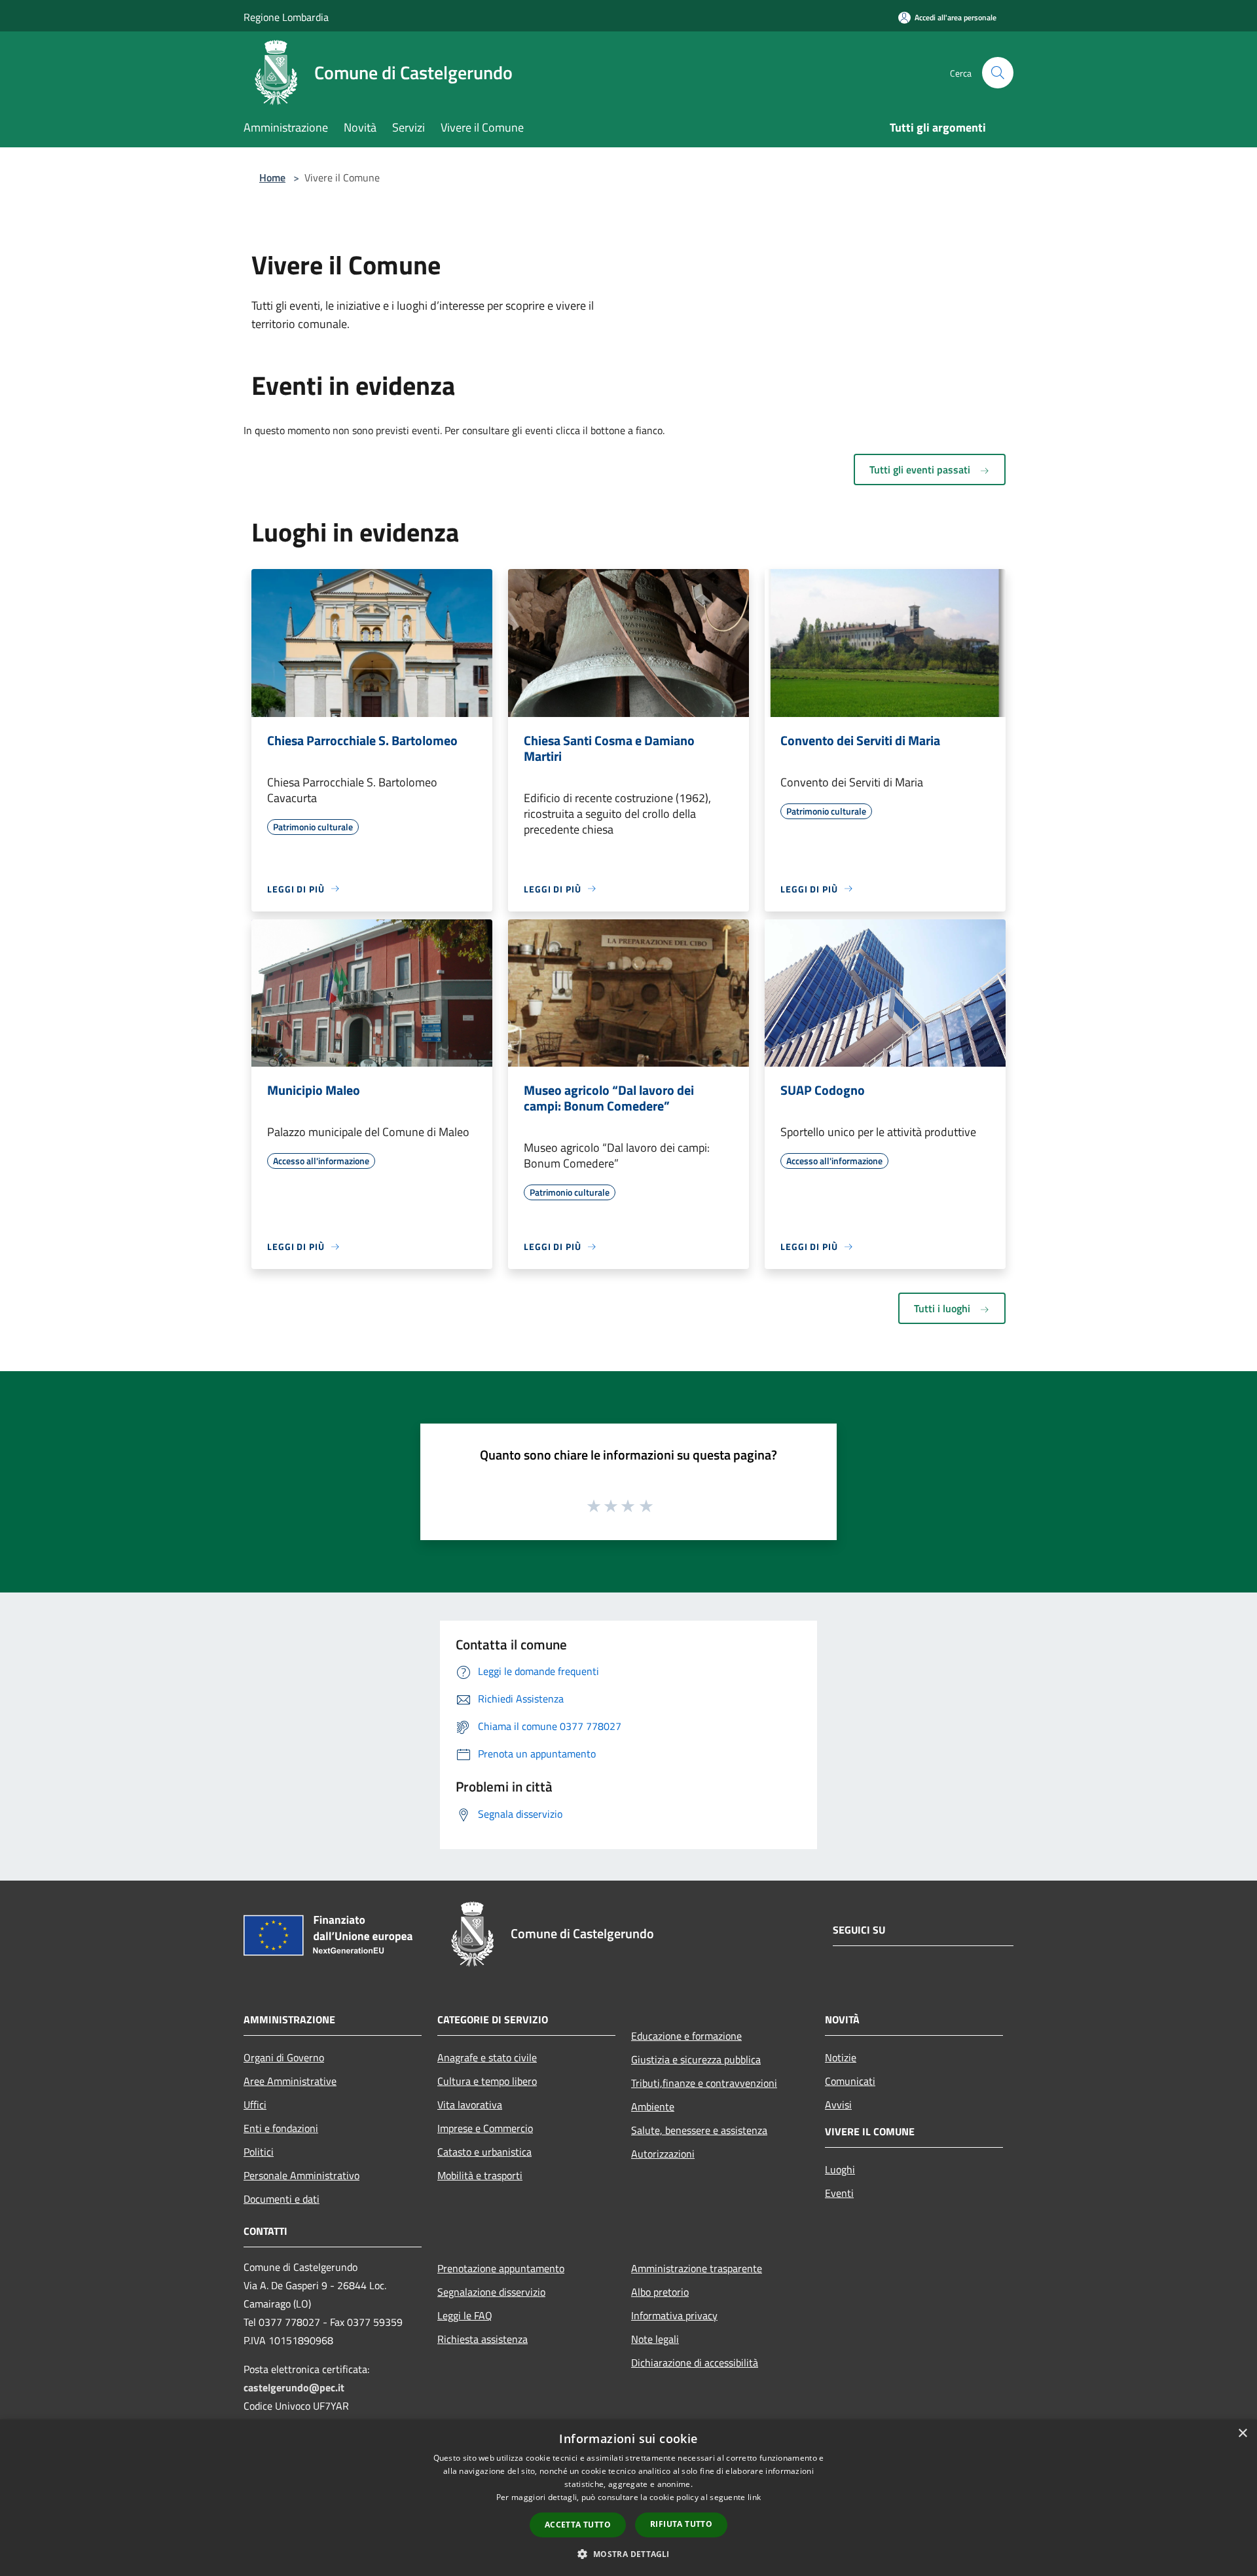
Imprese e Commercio (485, 2128)
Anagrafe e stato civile (487, 2057)
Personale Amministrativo (301, 2175)
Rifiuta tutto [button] (681, 2524)
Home (272, 177)
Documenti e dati (282, 2199)
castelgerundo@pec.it (294, 2387)
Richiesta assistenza (483, 2339)
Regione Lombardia (286, 17)
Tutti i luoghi (943, 1308)
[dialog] (628, 2498)
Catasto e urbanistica (484, 2152)
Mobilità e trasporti (480, 2175)
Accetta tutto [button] (578, 2525)
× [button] (1242, 2434)
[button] (628, 2554)
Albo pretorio (660, 2292)
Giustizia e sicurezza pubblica (696, 2059)
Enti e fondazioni (281, 2128)
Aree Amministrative (290, 2081)
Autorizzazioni (663, 2154)
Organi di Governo (284, 2057)
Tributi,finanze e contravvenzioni (704, 2083)
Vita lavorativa (470, 2105)
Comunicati (850, 2081)
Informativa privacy (674, 2315)
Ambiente (653, 2107)
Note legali (655, 2339)
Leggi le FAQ (465, 2315)
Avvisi (838, 2105)
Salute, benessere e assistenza (699, 2130)
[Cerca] (998, 73)
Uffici (255, 2105)
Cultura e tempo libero (487, 2081)
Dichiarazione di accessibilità (695, 2363)
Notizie (841, 2057)
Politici (259, 2152)
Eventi (839, 2193)
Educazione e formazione (686, 2036)
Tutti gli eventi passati (921, 469)
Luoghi (840, 2169)
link (754, 2497)
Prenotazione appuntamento (501, 2268)
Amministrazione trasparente (697, 2268)
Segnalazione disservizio (491, 2292)
